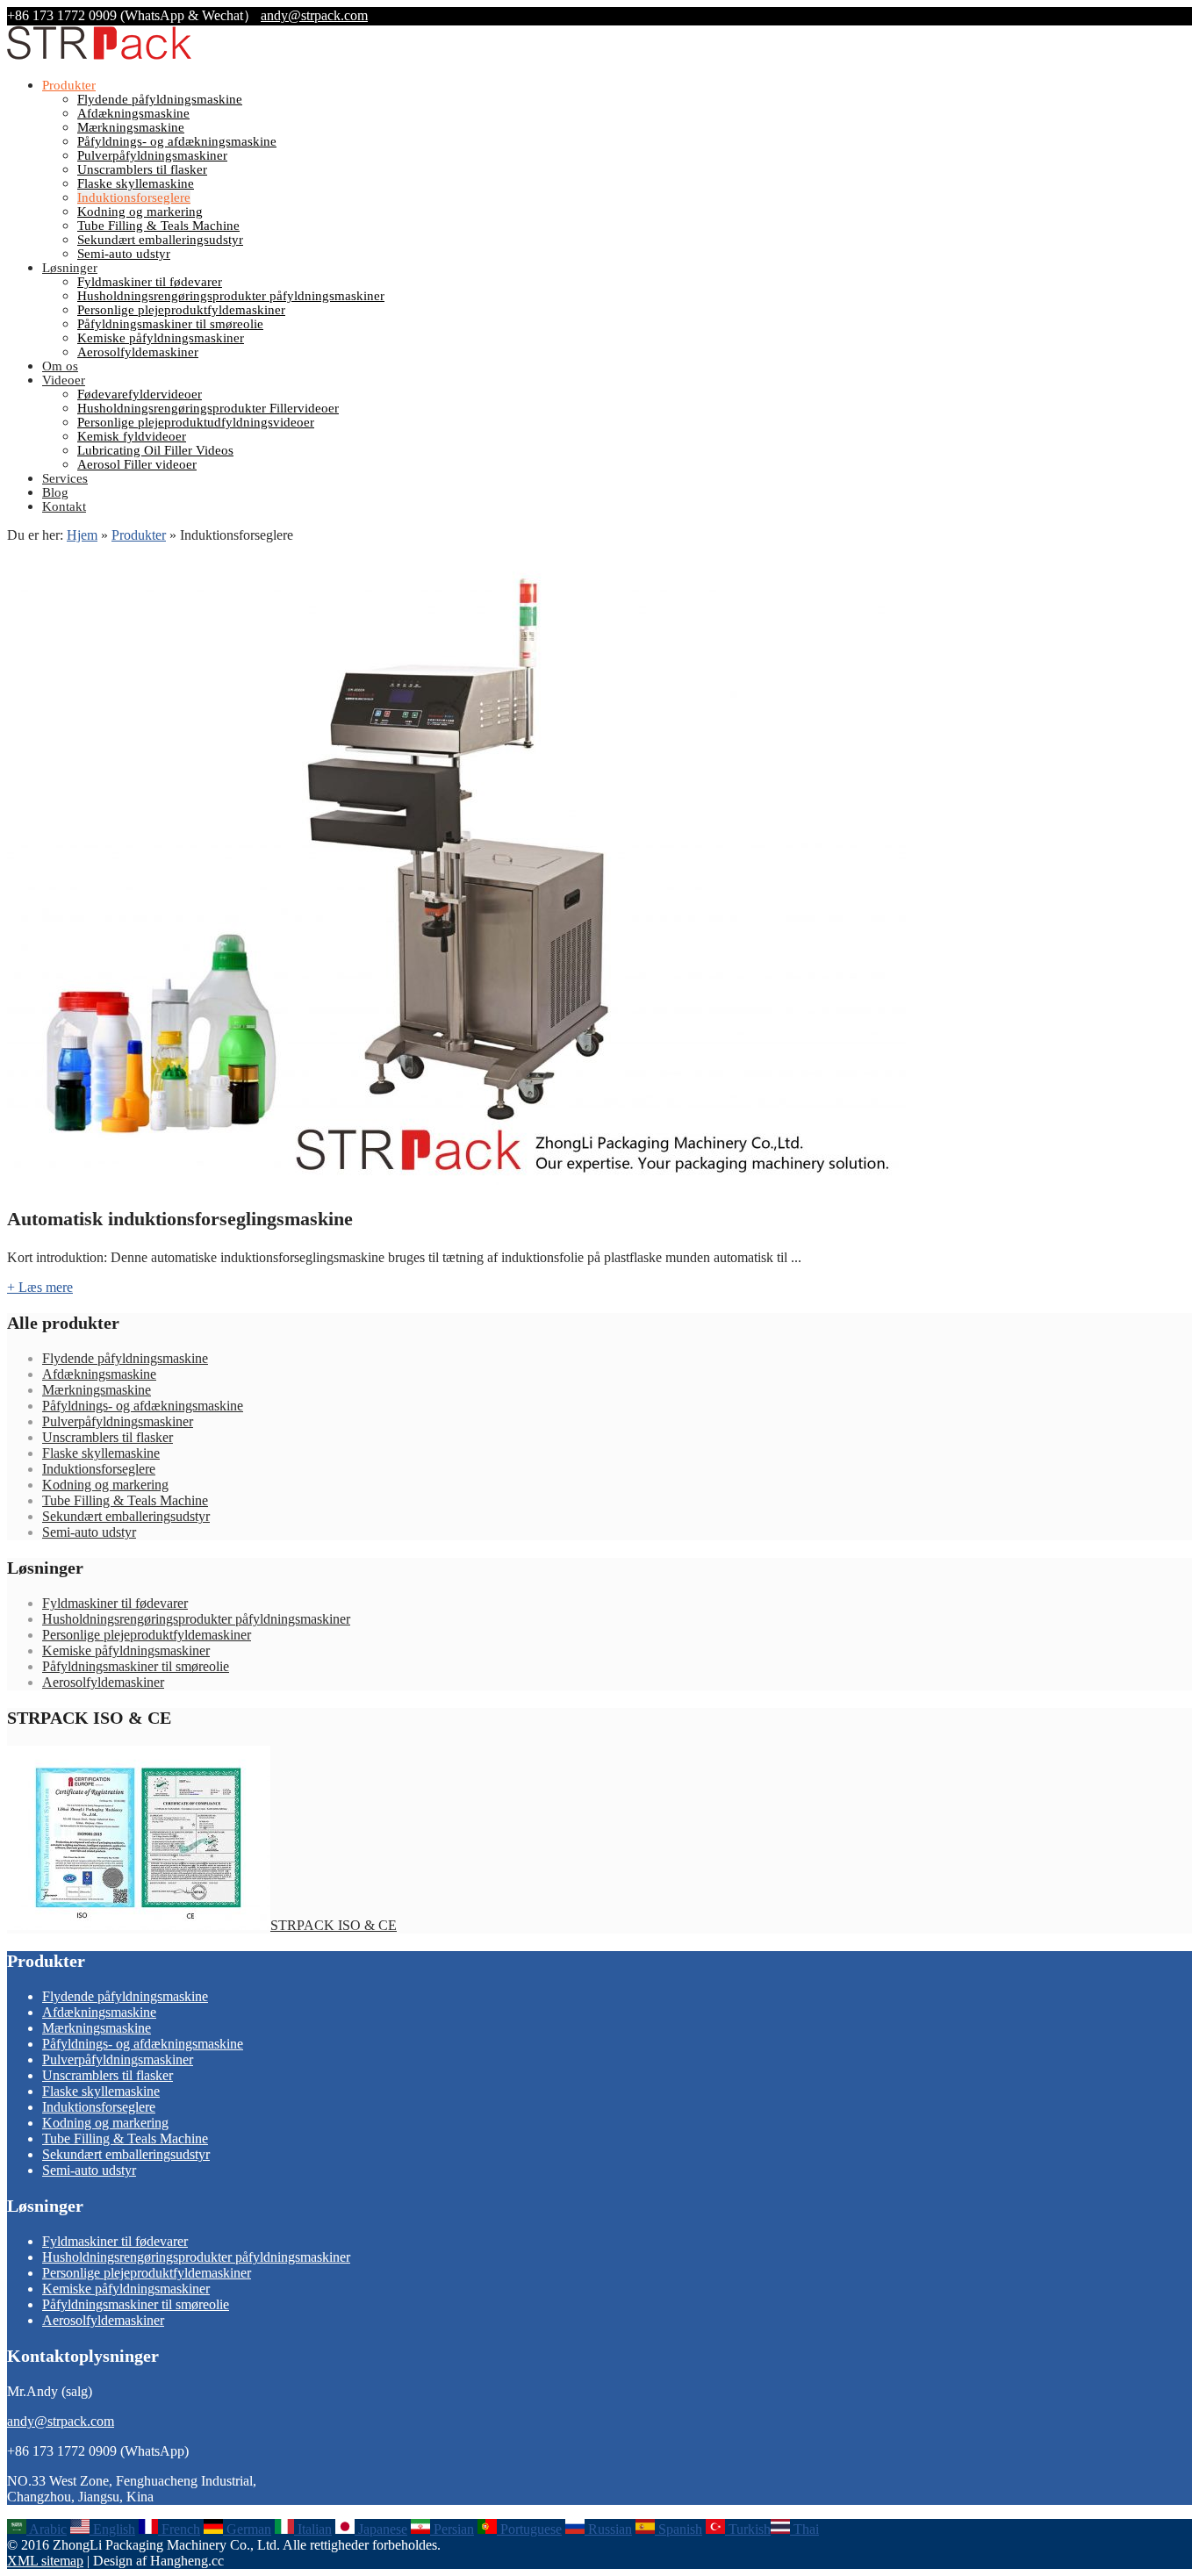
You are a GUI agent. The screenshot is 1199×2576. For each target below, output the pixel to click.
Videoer (64, 380)
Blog (55, 492)
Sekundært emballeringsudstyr (160, 240)
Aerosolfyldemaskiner (138, 352)
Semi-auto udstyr (124, 254)
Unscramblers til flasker (142, 169)
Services (65, 478)
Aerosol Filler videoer (137, 464)
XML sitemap (45, 2561)
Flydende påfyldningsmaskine (160, 99)
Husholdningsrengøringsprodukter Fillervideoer (208, 408)
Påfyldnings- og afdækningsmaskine (177, 141)
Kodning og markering (140, 212)
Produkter (69, 85)
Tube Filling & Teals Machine (158, 226)
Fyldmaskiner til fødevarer (150, 282)
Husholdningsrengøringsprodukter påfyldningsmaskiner (231, 296)
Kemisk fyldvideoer (132, 436)
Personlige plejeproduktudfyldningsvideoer (196, 422)
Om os (60, 366)
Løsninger (70, 268)
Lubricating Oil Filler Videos (155, 450)
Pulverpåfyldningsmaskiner (152, 155)
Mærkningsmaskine (131, 127)
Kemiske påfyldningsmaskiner (161, 338)
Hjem (82, 535)
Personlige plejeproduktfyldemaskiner (181, 310)
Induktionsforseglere (134, 197)
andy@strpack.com (314, 15)
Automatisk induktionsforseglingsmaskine (180, 1219)
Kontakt (64, 506)
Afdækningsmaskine (133, 113)
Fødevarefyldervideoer (140, 394)
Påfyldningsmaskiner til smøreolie (170, 324)
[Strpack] (99, 56)
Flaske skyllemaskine (136, 183)
